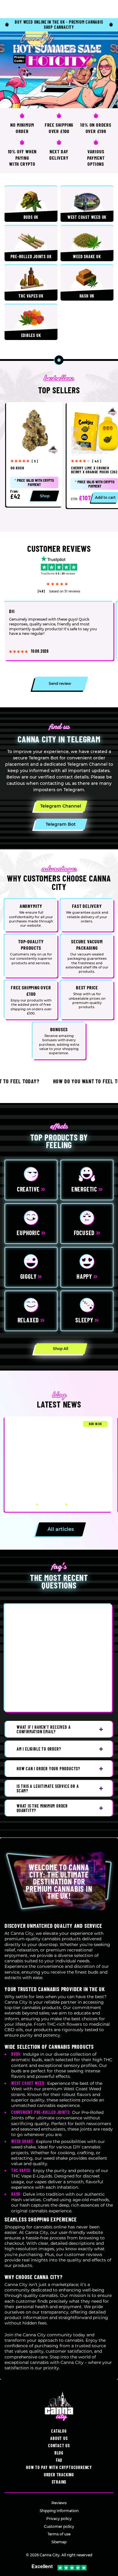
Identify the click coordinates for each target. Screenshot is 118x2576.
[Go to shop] (59, 70)
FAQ (59, 2460)
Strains (59, 2482)
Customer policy (59, 2526)
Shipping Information (59, 2511)
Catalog (59, 2431)
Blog (59, 2453)
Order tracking (59, 2475)
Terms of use (59, 2534)
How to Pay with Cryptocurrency (59, 2467)
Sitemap (59, 2542)
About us (59, 2438)
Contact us (59, 2446)
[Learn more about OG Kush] (34, 454)
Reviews (59, 2503)
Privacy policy (59, 2519)
